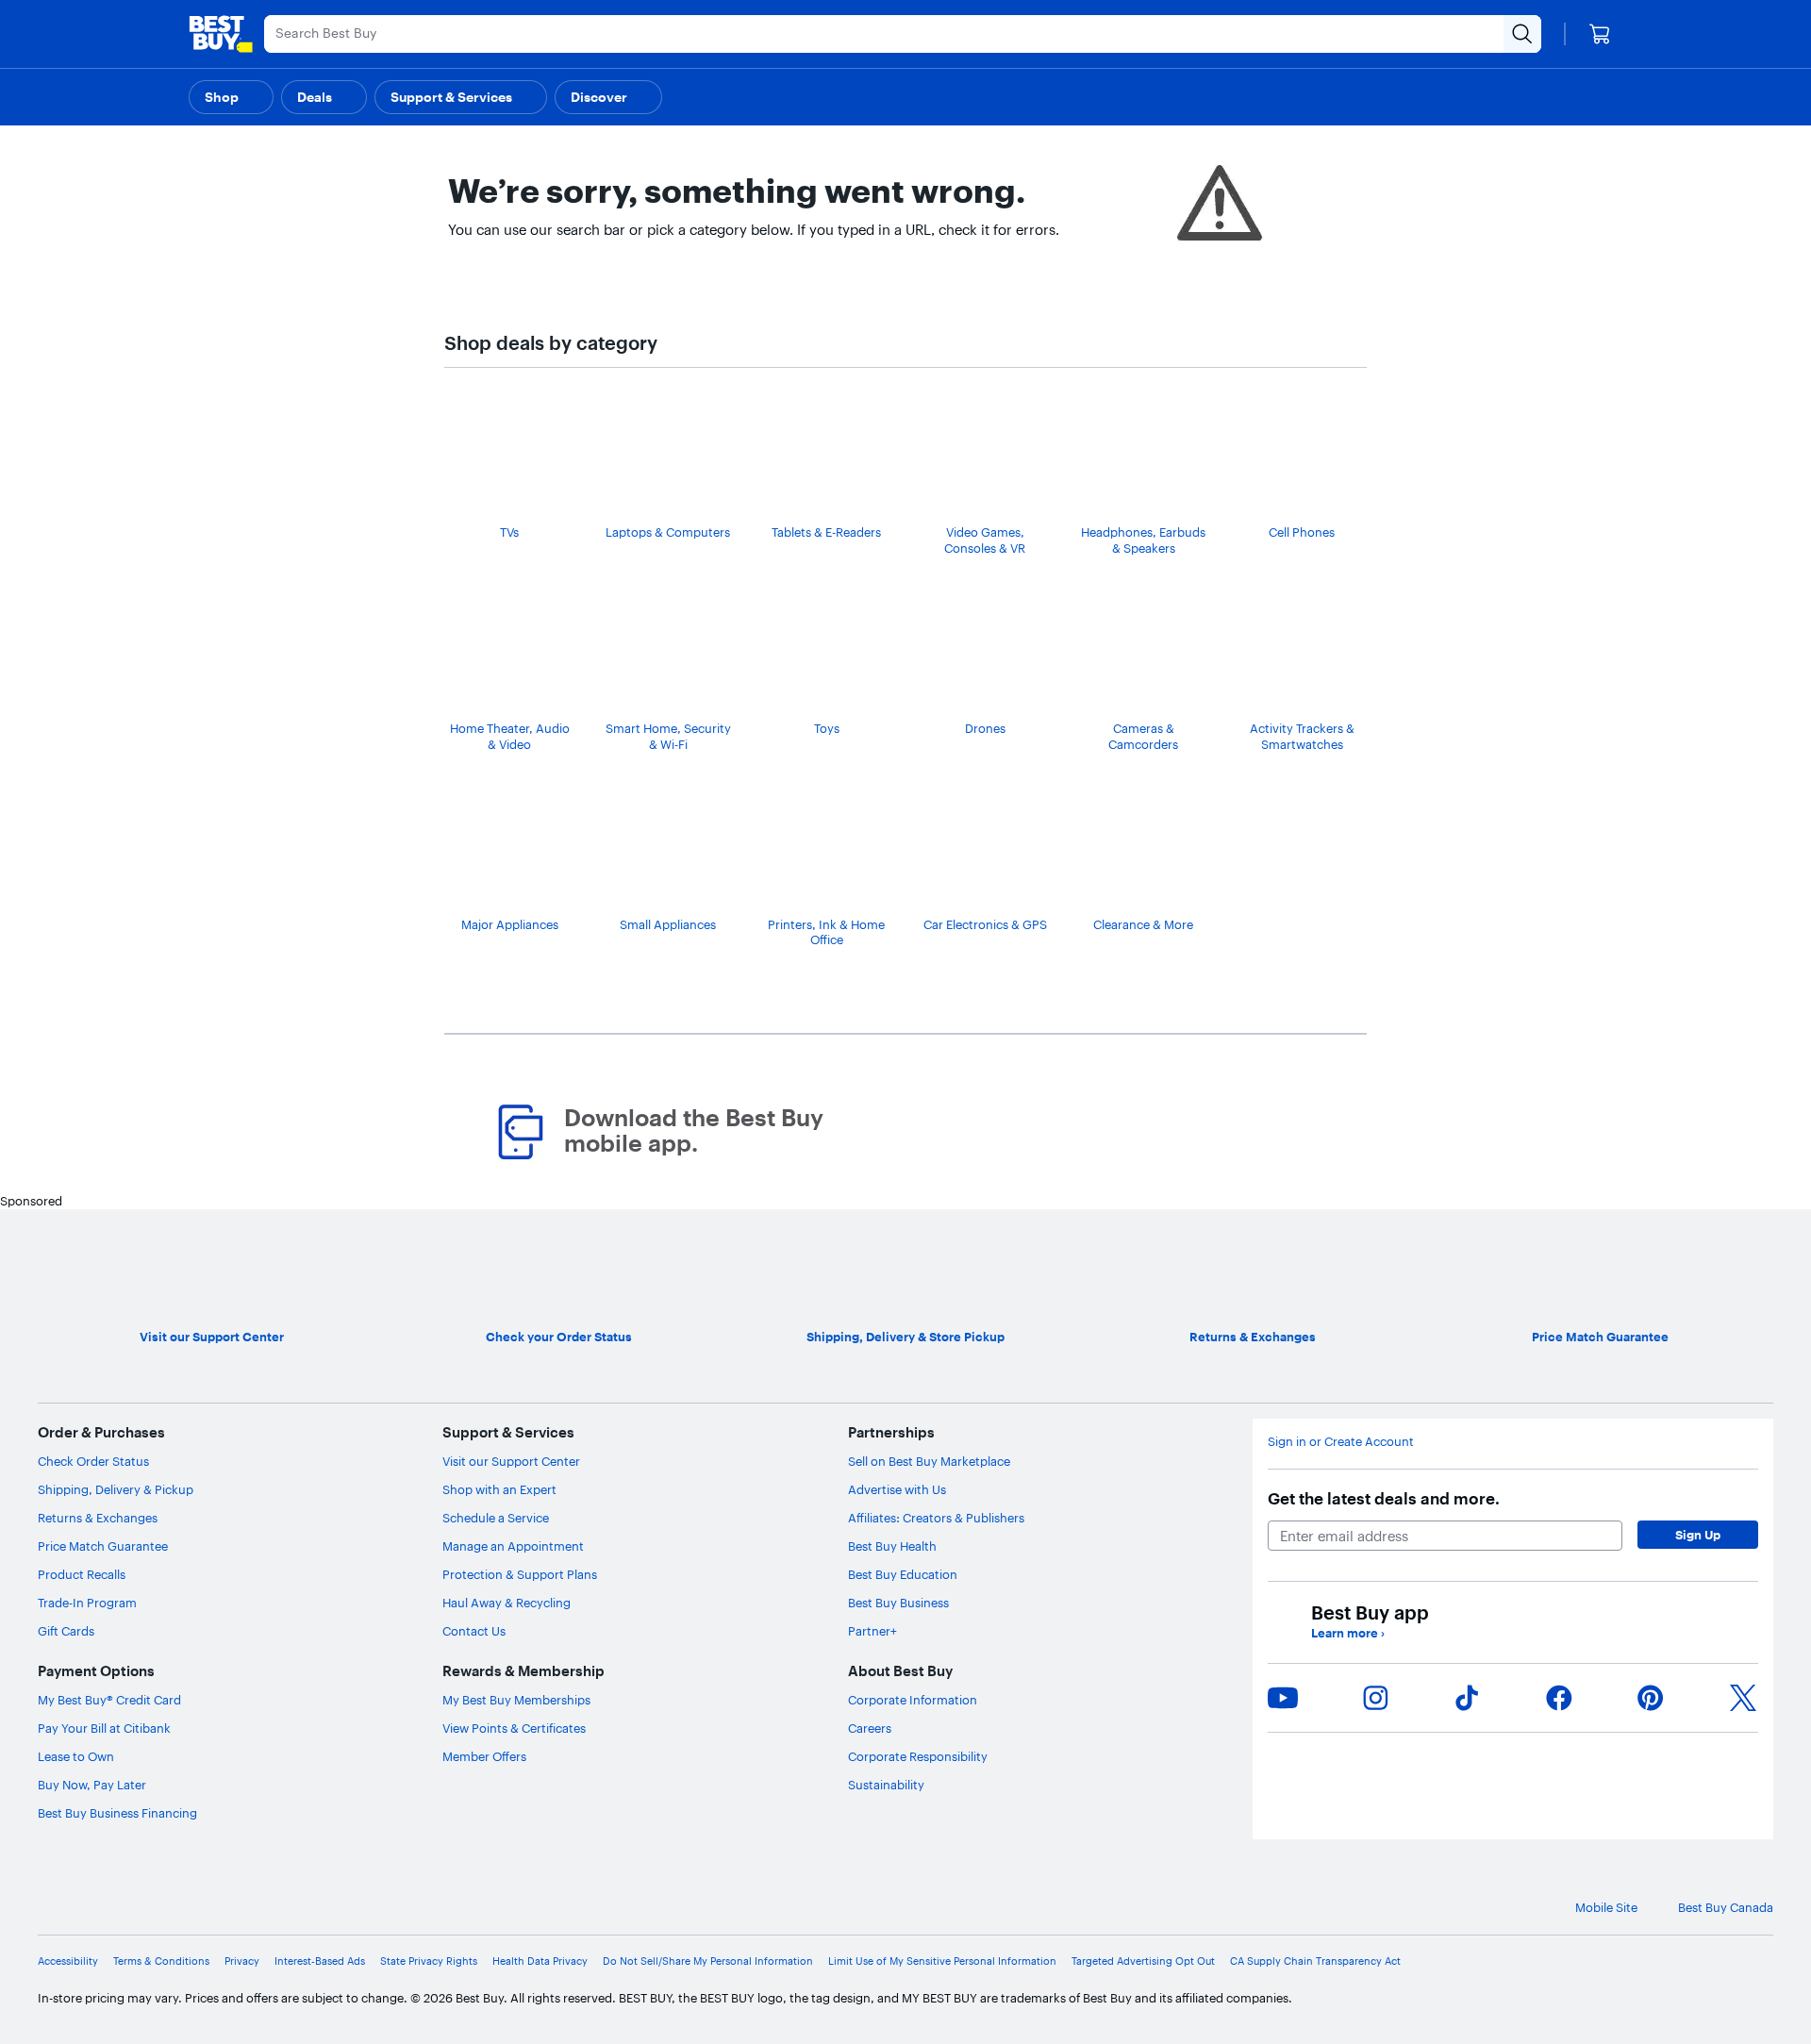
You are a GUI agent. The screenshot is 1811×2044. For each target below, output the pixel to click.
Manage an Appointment (513, 1546)
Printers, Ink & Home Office (826, 932)
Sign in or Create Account (1341, 1441)
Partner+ (872, 1631)
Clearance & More (1143, 924)
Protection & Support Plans (520, 1574)
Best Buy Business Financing (117, 1813)
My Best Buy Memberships (516, 1700)
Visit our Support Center (511, 1461)
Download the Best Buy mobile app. (694, 1131)
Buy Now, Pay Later (92, 1785)
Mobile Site (1606, 1907)
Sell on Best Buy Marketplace (929, 1461)
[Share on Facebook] (1559, 1698)
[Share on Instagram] (1375, 1698)
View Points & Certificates (514, 1728)
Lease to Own (76, 1756)
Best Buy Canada (1726, 1907)
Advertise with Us (897, 1489)
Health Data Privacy (540, 1961)
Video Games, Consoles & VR (985, 540)
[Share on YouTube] (1283, 1698)
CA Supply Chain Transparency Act (1315, 1961)
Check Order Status (93, 1461)
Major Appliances (510, 924)
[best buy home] (221, 34)
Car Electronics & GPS (985, 924)
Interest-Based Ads (320, 1961)
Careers (870, 1728)
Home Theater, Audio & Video (510, 736)
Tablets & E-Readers (826, 532)
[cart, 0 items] (1600, 34)
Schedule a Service (496, 1518)
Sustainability (886, 1785)
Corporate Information (913, 1700)
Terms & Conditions (161, 1961)
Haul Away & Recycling (507, 1603)
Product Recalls (82, 1574)
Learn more (1348, 1633)
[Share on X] (1743, 1698)
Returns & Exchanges (98, 1518)
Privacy (242, 1961)
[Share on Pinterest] (1651, 1698)
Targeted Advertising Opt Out (1143, 1961)
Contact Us (474, 1631)
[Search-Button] (1522, 34)
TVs (509, 532)
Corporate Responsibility (918, 1756)
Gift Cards (66, 1631)
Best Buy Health (892, 1546)
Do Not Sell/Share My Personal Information (708, 1961)
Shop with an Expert (499, 1489)
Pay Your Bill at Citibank (104, 1728)
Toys (827, 728)
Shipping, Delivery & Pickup (116, 1489)
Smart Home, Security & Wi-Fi (668, 736)
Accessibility (68, 1961)
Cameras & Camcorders (1143, 736)
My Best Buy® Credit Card (109, 1700)
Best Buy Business (898, 1603)
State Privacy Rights (429, 1961)
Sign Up (1698, 1535)
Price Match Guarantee (103, 1546)
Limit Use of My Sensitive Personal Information (942, 1961)
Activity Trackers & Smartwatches (1302, 736)
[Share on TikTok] (1467, 1698)
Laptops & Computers (668, 532)
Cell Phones (1302, 532)
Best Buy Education (903, 1574)
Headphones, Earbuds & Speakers (1143, 540)
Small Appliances (668, 924)
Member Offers (484, 1756)
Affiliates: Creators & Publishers (936, 1518)
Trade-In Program (87, 1603)
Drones (985, 728)
